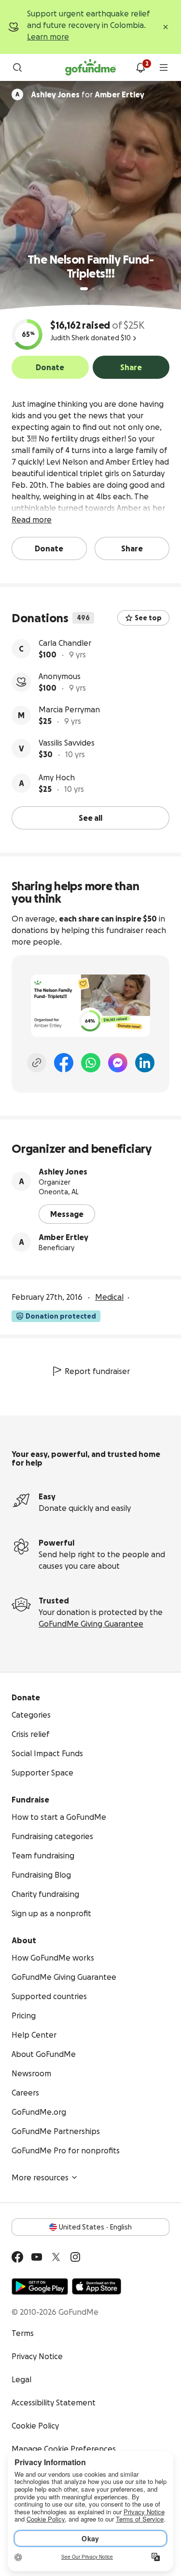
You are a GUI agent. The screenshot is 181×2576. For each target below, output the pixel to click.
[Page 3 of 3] (100, 289)
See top (148, 618)
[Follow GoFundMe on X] (56, 2257)
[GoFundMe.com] (90, 67)
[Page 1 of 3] (84, 289)
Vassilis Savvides (67, 743)
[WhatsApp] (91, 1063)
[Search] (17, 67)
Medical (109, 1297)
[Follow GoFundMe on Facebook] (17, 2257)
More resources (40, 2177)
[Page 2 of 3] (93, 289)
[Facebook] (64, 1063)
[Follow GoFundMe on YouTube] (37, 2257)
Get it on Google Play (40, 2286)
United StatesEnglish (95, 2227)
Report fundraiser (97, 1371)
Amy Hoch (57, 777)
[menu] (164, 67)
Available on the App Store (97, 2286)
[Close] (166, 27)
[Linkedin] (145, 1063)
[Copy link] (37, 1063)
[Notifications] (140, 67)
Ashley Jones (63, 1172)
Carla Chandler (65, 643)
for (88, 94)
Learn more (48, 37)
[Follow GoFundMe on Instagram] (75, 2257)
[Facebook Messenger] (118, 1063)
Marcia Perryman (69, 709)
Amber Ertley (63, 1237)
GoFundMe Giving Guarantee (91, 1624)
